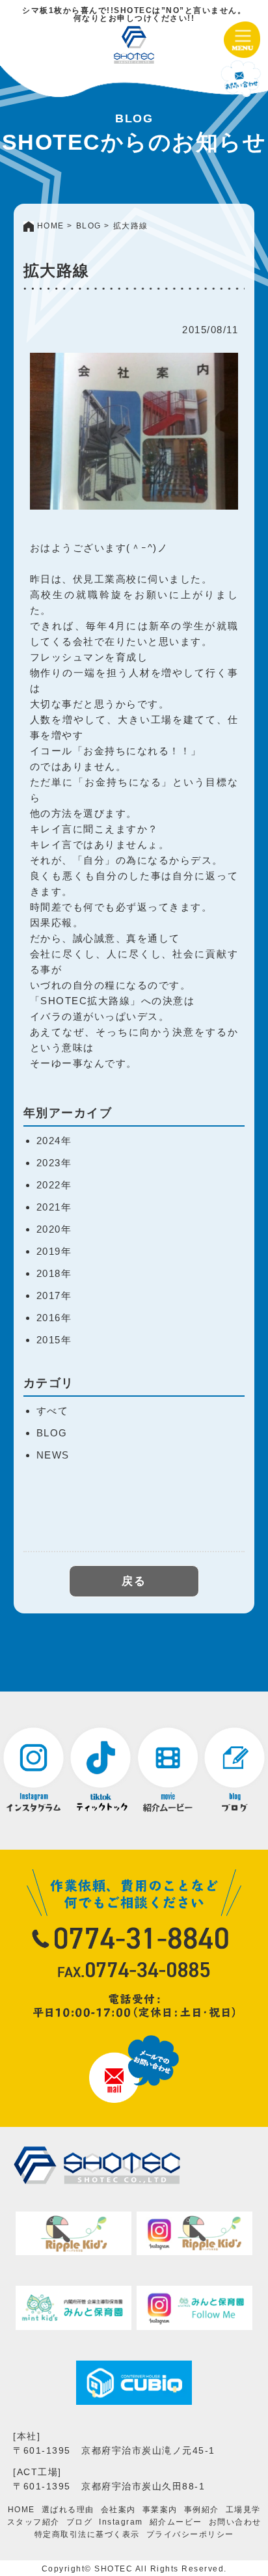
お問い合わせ (235, 2522)
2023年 (54, 1163)
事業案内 (160, 2510)
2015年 (54, 1340)
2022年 (54, 1185)
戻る (134, 1581)
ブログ (80, 2522)
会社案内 (118, 2510)
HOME (21, 2510)
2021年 (54, 1207)
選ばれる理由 (68, 2510)
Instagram (121, 2522)
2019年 (54, 1251)
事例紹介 (202, 2510)
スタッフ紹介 (33, 2522)
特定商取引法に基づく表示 (87, 2534)
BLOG (52, 1433)
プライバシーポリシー (190, 2534)
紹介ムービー (176, 2522)
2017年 (54, 1295)
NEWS (53, 1455)
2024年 (54, 1141)
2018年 (54, 1273)
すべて (53, 1411)
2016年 (54, 1318)
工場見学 (243, 2510)
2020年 (54, 1229)
